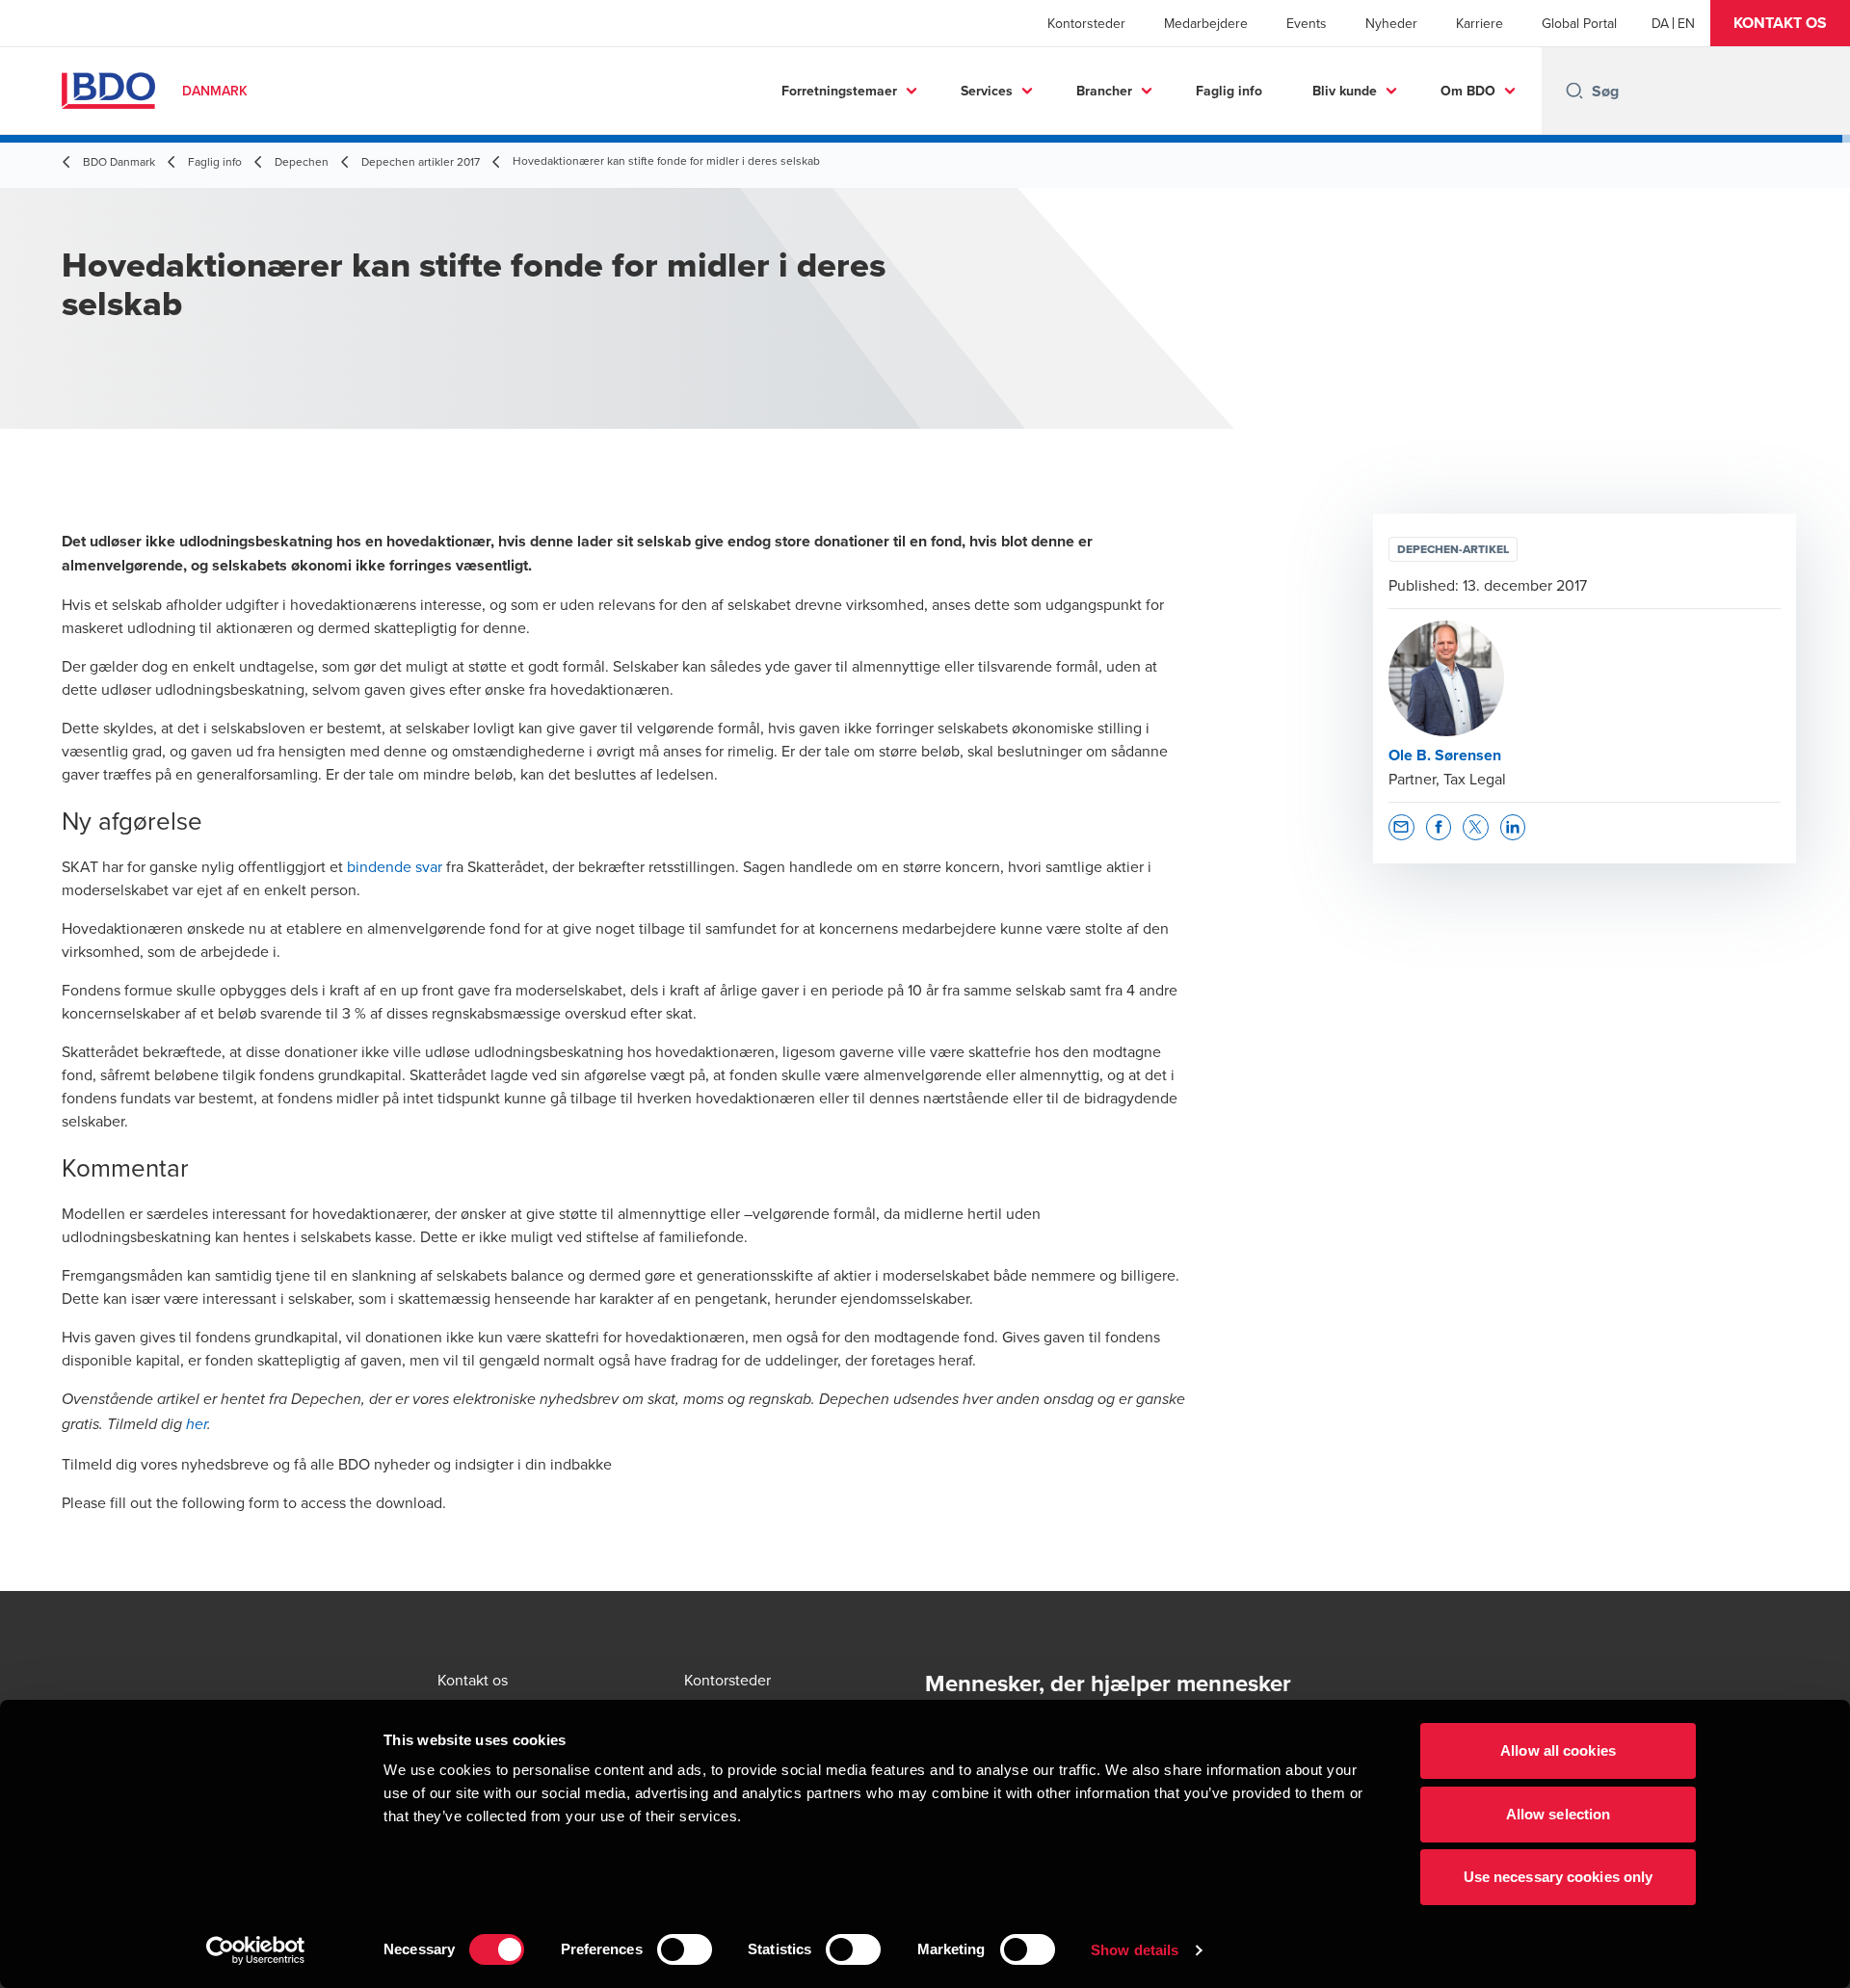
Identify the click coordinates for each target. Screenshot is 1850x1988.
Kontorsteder (1086, 23)
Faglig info (1229, 91)
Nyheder (1391, 23)
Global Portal (1579, 23)
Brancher (1104, 91)
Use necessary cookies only (1559, 1877)
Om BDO (1468, 91)
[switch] (685, 1949)
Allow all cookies (1558, 1750)
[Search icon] (1574, 91)
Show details (1135, 1950)
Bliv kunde (1345, 91)
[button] (1780, 23)
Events (1307, 23)
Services (987, 91)
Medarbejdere (1206, 23)
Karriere (1480, 23)
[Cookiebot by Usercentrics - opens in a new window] (256, 1950)
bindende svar (395, 866)
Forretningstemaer (839, 91)
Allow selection (1559, 1814)
